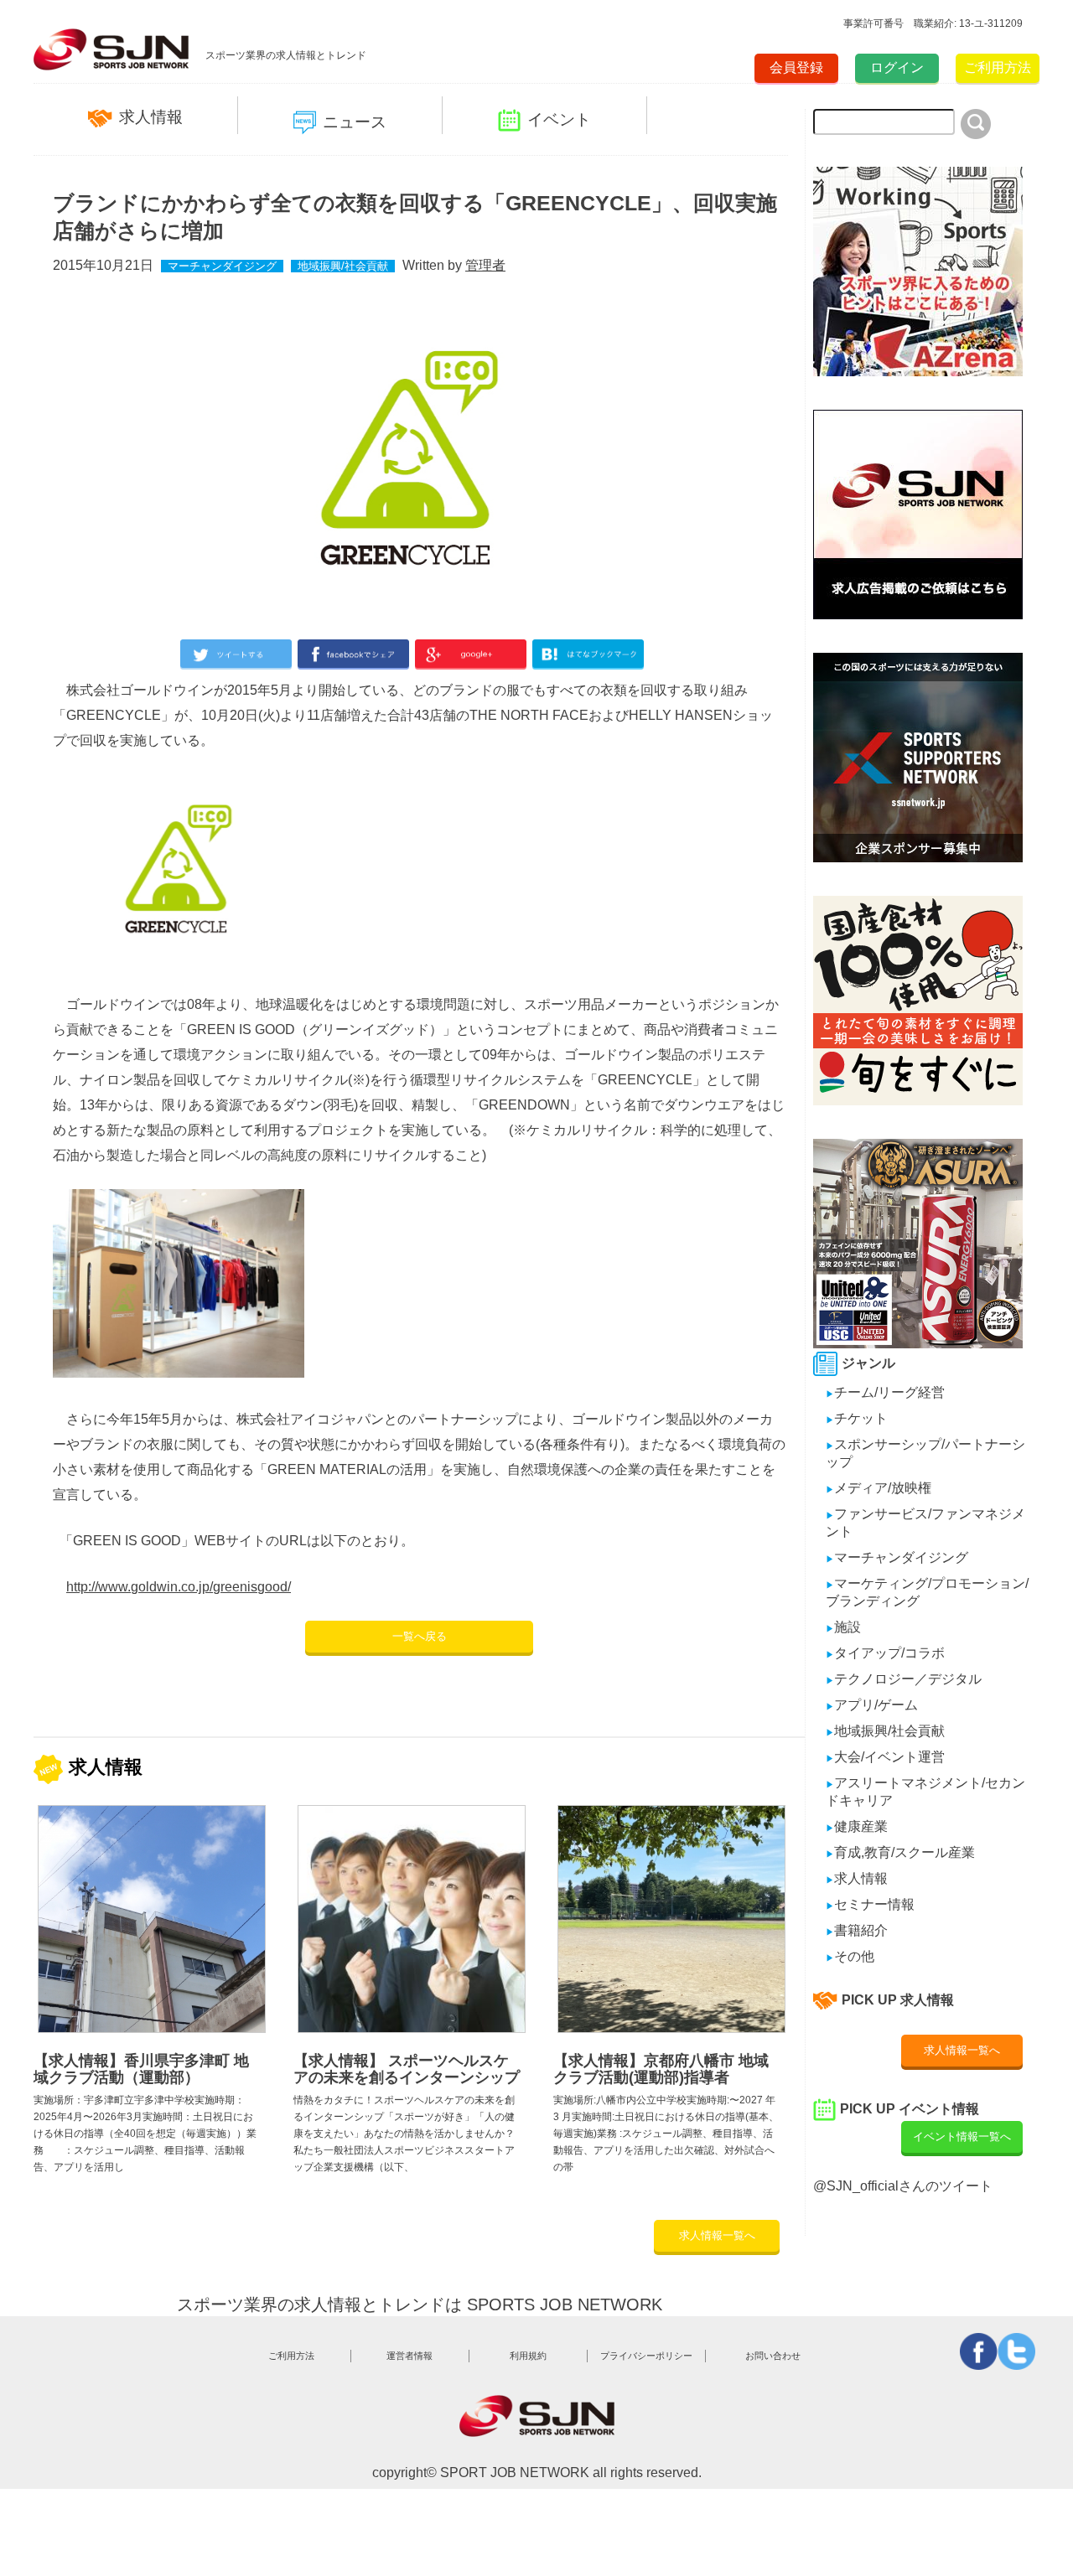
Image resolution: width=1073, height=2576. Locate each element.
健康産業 (857, 1826)
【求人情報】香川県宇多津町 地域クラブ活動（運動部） (141, 2069)
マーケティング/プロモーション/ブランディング (927, 1592)
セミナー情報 (870, 1904)
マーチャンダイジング (222, 266)
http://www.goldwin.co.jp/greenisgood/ (179, 1587)
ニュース (355, 122)
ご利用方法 (998, 67)
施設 (843, 1627)
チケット (857, 1418)
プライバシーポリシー (646, 2356)
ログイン (897, 67)
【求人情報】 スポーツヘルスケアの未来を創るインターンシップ (407, 2069)
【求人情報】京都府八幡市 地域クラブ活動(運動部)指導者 (661, 2069)
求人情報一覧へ (717, 2235)
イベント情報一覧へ (962, 2136)
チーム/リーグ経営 (885, 1392)
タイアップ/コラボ (885, 1653)
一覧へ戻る (420, 1636)
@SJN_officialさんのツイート (903, 2186)
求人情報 (151, 117)
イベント (559, 119)
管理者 (485, 265)
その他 (850, 1956)
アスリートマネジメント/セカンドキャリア (925, 1792)
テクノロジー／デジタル (904, 1679)
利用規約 (528, 2356)
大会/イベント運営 (885, 1757)
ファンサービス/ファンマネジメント (925, 1523)
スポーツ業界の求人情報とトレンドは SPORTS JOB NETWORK (420, 2304)
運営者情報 (410, 2356)
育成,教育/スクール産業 (900, 1852)
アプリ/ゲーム (872, 1705)
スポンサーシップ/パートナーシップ (925, 1453)
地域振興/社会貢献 (343, 266)
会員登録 (796, 67)
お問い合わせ (773, 2356)
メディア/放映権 (879, 1488)
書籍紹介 (857, 1930)
